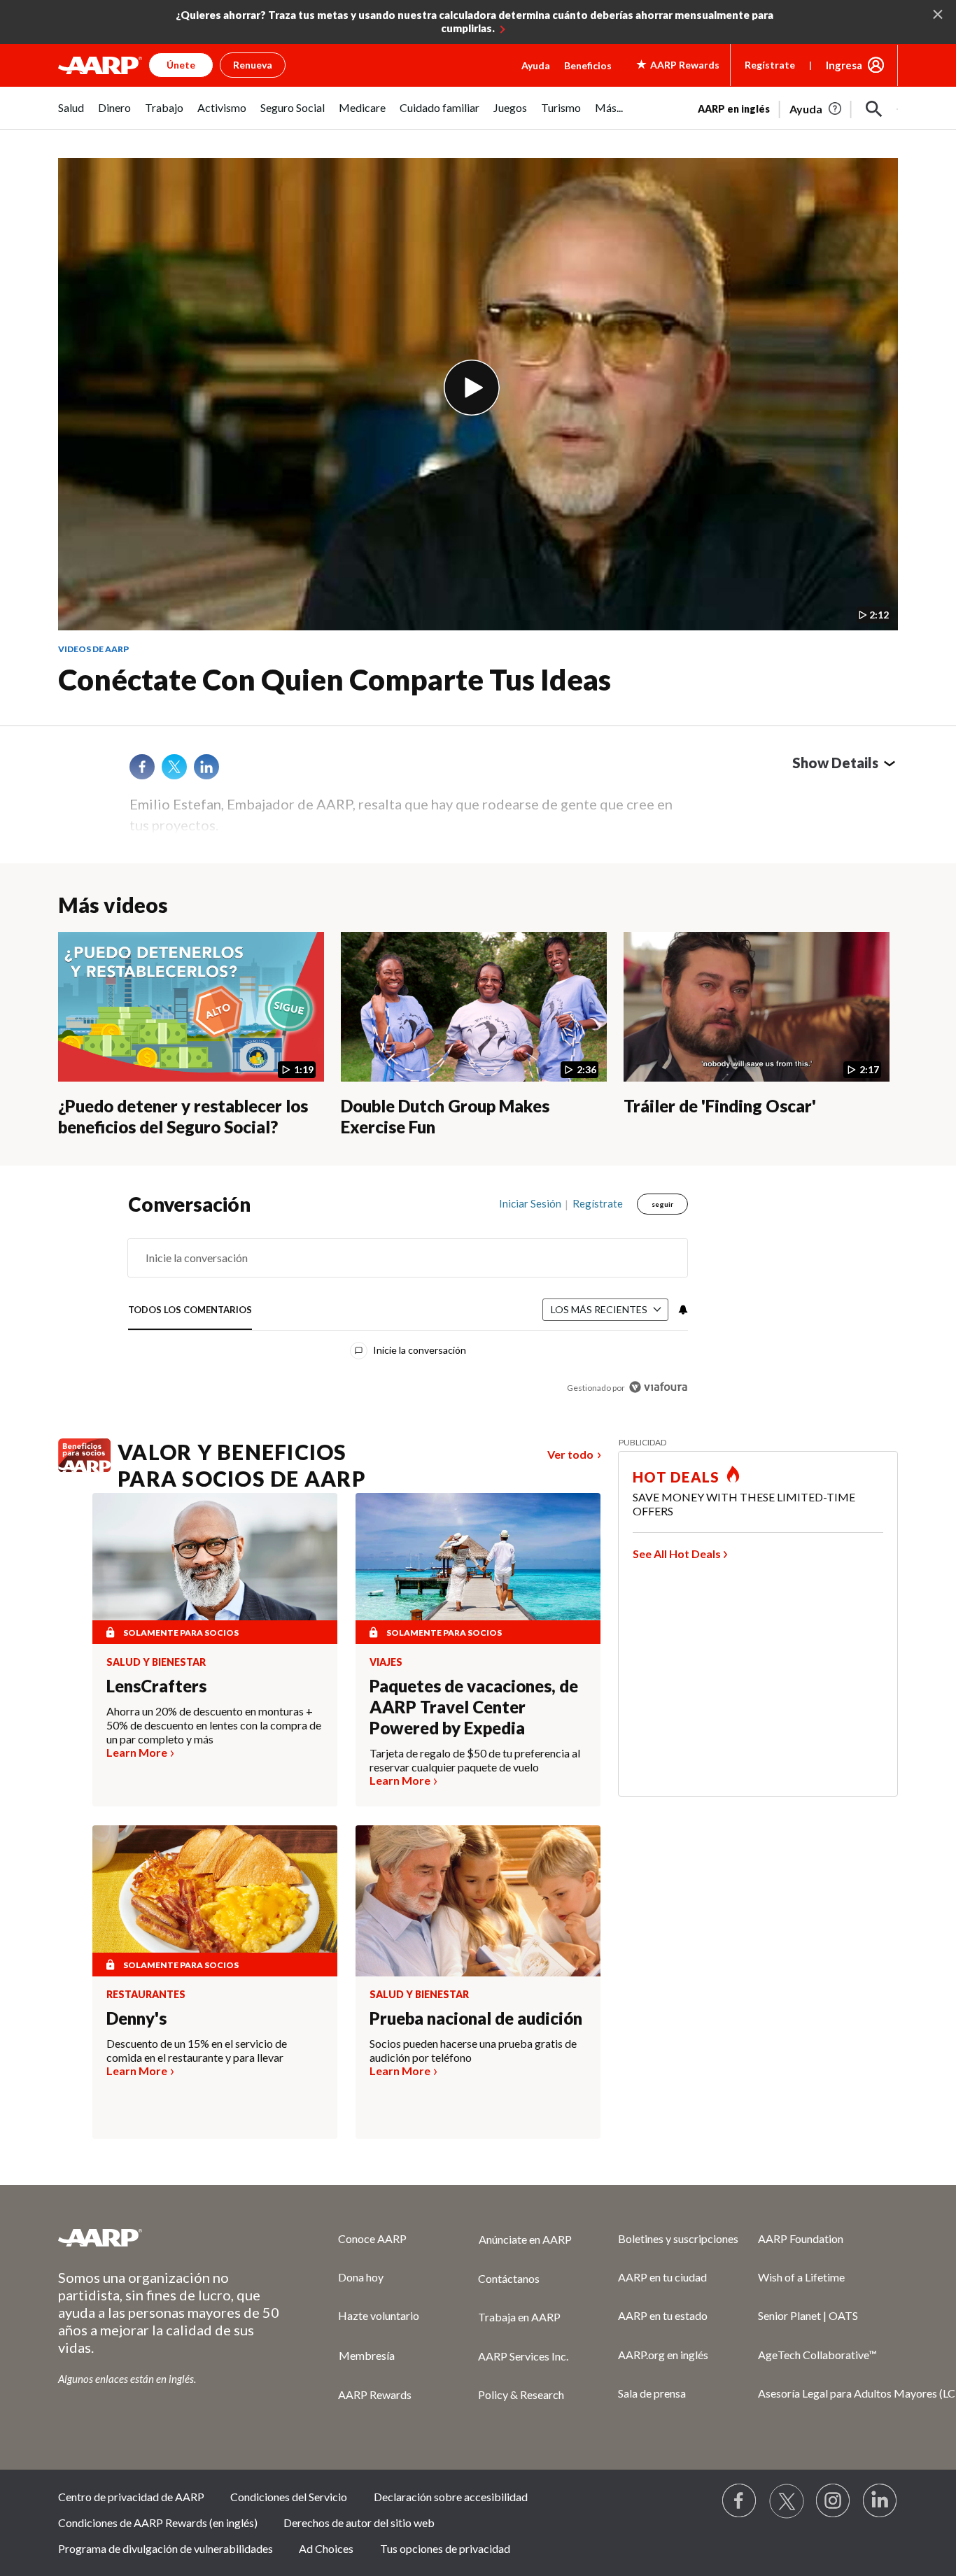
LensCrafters (156, 1686)
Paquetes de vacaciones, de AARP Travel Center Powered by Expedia (474, 1707)
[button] (874, 109)
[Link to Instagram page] (834, 2501)
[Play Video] (472, 388)
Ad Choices (326, 2548)
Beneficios (588, 65)
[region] (408, 1299)
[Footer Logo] (170, 2237)
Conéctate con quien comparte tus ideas (335, 679)
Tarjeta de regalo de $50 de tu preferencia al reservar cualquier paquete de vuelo (475, 1760)
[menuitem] (71, 115)
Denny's (136, 2018)
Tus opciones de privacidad (445, 2548)
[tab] (190, 1310)
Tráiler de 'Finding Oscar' (720, 1106)
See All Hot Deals (677, 1554)
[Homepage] (100, 65)
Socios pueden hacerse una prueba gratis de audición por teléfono (473, 2050)
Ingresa (844, 65)
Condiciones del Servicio (289, 2497)
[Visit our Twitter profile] (787, 2501)
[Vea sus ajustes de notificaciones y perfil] (682, 1310)
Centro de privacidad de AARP (131, 2497)
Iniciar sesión (530, 1203)
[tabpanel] (798, 108)
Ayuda (536, 65)
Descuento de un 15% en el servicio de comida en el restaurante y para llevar (197, 2050)
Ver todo (570, 1454)
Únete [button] (181, 65)
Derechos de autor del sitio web (359, 2522)
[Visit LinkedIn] (880, 2501)
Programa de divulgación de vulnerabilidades (166, 2548)
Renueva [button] (253, 65)
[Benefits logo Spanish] (84, 1468)
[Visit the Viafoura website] (658, 1387)
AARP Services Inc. (523, 2356)
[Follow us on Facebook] (740, 2501)
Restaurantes (146, 1995)
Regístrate (770, 65)
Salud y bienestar (156, 1662)
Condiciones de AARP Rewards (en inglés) (158, 2522)
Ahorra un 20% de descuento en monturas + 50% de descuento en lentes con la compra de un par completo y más (214, 1725)
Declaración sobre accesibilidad (451, 2497)
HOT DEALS (676, 1477)
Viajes (386, 1662)
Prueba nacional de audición (476, 2018)
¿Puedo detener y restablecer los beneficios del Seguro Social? (183, 1117)
